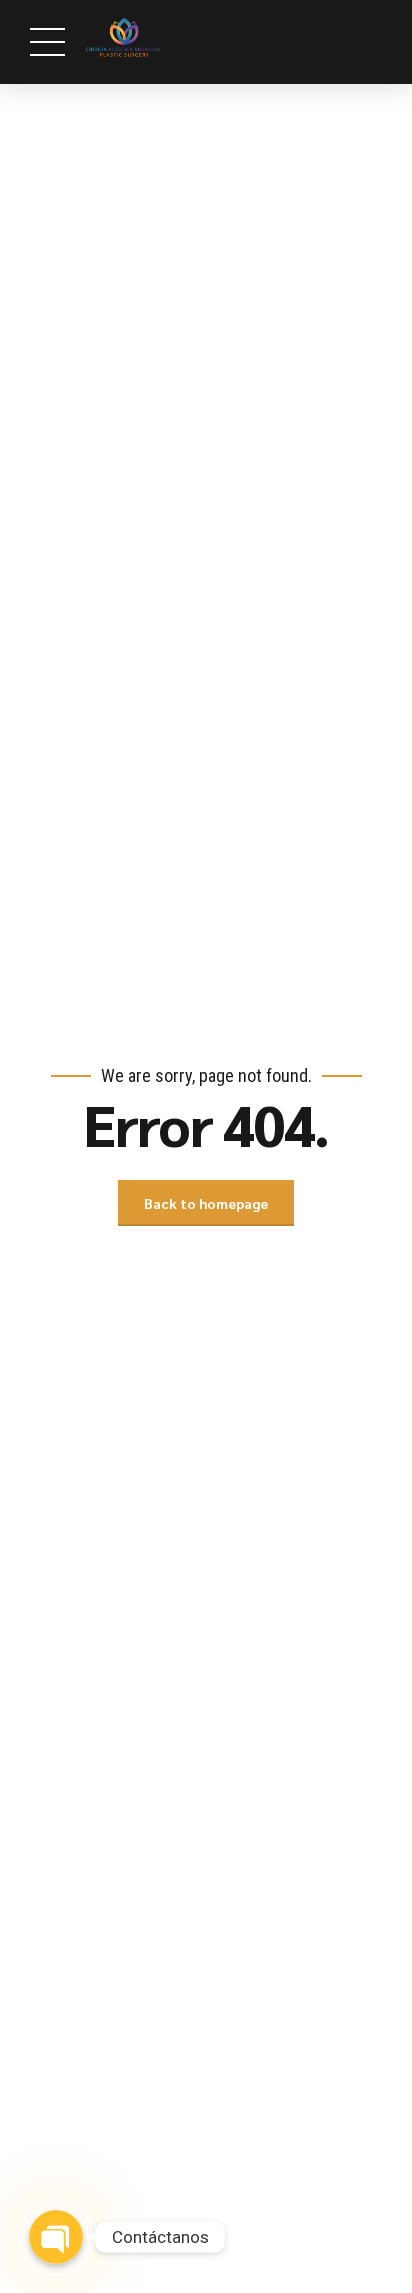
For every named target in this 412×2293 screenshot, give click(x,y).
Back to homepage (206, 1203)
